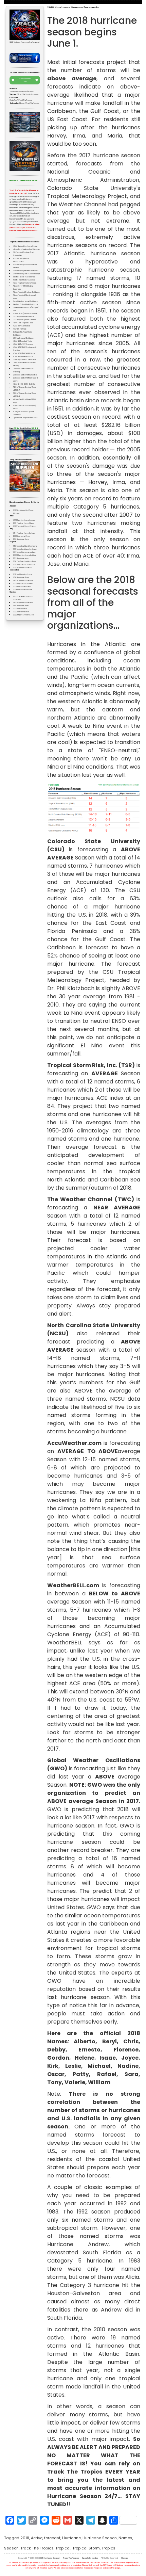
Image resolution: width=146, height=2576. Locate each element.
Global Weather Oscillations (94, 1760)
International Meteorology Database (26, 249)
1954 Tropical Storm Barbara (24, 533)
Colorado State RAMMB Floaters (25, 375)
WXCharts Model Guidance (23, 338)
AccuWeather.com (74, 1443)
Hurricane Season (100, 2538)
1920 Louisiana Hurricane (22, 574)
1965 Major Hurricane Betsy (23, 581)
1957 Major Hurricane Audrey (24, 520)
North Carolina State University (94, 1325)
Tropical (63, 2548)
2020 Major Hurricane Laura (24, 565)
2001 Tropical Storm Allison (23, 523)
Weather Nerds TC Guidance (24, 277)
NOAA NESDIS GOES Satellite (24, 384)
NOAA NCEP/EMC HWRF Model (24, 353)
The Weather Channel (80, 1199)
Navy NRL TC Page (20, 329)
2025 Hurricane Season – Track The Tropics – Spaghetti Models (69, 2558)
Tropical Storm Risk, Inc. (82, 1065)
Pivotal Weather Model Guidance (25, 301)
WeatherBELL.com (73, 1585)
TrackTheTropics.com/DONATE (22, 92)
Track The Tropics (37, 2548)
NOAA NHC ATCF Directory (23, 344)
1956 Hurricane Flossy (21, 577)
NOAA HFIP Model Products (23, 357)
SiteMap (124, 2558)
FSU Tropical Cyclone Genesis (24, 320)
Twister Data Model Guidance (24, 280)
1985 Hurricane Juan (21, 606)
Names (125, 2538)
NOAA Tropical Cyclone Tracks (25, 283)
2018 (25, 2538)
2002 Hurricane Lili (20, 609)
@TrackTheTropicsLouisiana (28, 94)
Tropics (108, 2548)
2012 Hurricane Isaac (21, 558)
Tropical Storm (86, 2548)
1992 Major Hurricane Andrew (24, 552)
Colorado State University (94, 841)
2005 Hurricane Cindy (21, 536)
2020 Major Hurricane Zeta (23, 615)
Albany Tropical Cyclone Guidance (26, 292)
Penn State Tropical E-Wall (23, 323)
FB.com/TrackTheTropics (29, 103)
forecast (52, 2538)
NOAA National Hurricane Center (25, 246)
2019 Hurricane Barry (21, 539)
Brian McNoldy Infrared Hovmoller (26, 271)
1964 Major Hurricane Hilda (23, 603)
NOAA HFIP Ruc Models (21, 326)
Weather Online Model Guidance (25, 304)
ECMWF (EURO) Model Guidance (25, 314)
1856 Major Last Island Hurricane (25, 546)
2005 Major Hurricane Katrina (24, 555)
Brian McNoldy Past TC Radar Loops (26, 274)
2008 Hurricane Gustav (22, 587)
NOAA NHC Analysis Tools (22, 341)
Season (11, 2548)
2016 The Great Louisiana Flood (25, 561)
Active (37, 2538)
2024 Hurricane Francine (23, 590)
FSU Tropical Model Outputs (23, 317)
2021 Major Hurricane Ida (22, 568)
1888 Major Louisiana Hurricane (25, 549)
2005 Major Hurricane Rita (23, 584)
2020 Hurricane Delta (21, 612)
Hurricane (71, 2538)
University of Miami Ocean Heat (24, 360)
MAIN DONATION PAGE (25, 80)
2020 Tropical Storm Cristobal (25, 526)
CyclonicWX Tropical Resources (25, 418)
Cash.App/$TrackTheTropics (21, 100)
